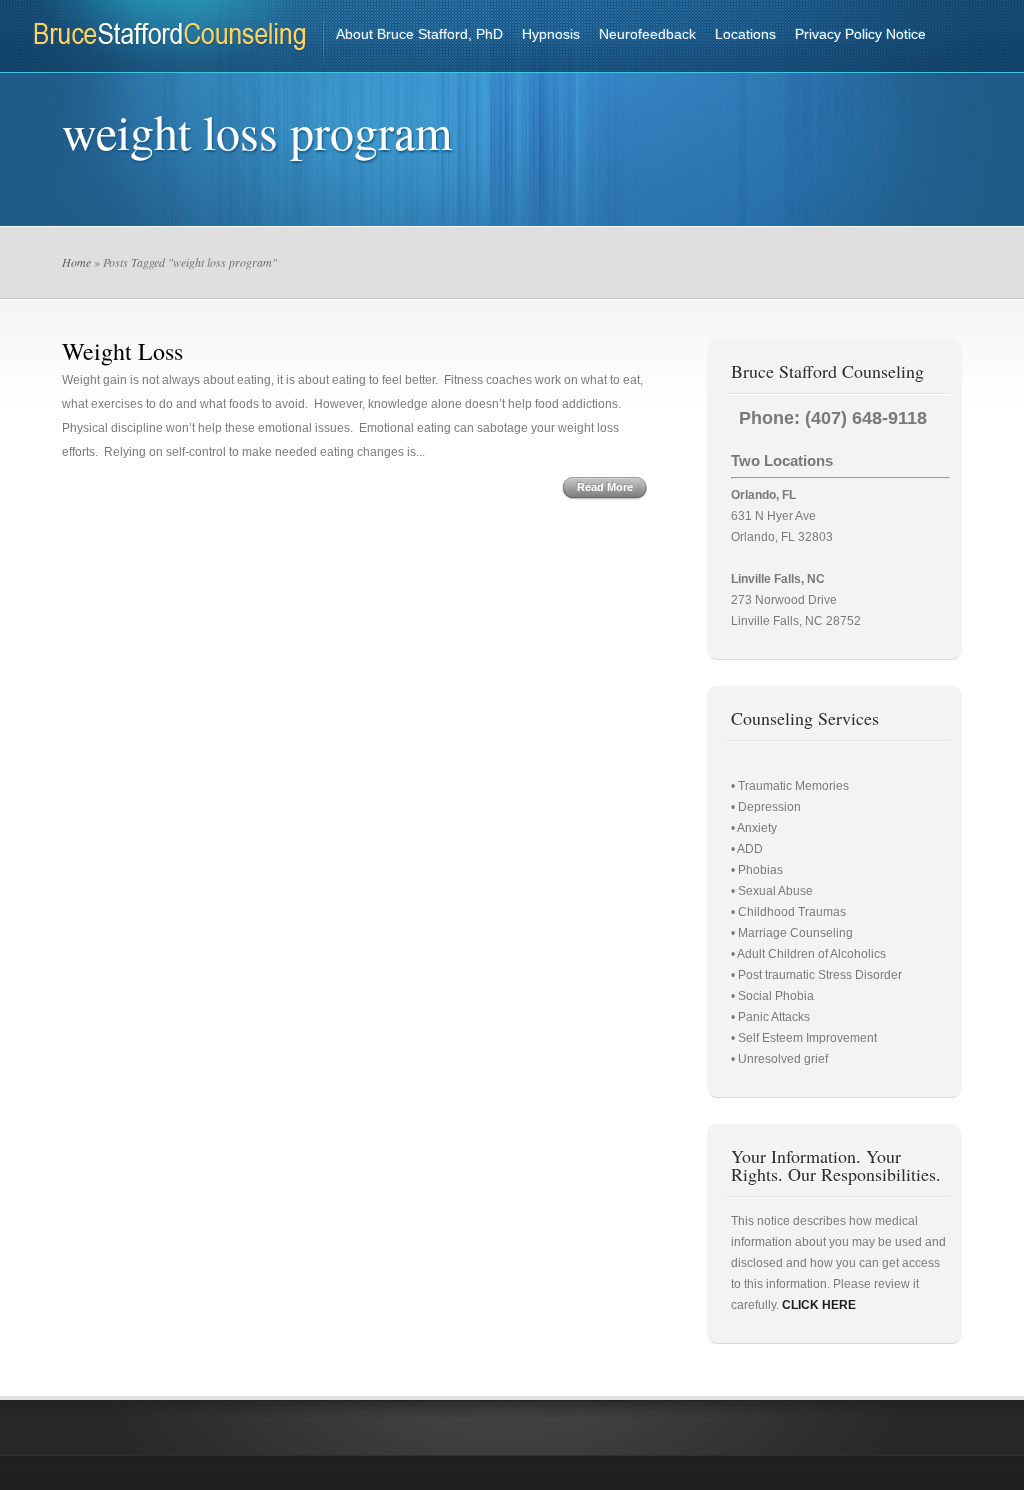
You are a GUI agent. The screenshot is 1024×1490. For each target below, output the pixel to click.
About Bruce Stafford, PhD (419, 34)
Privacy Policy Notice (860, 34)
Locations (745, 34)
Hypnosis (551, 34)
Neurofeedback (647, 34)
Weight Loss (122, 351)
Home (76, 262)
